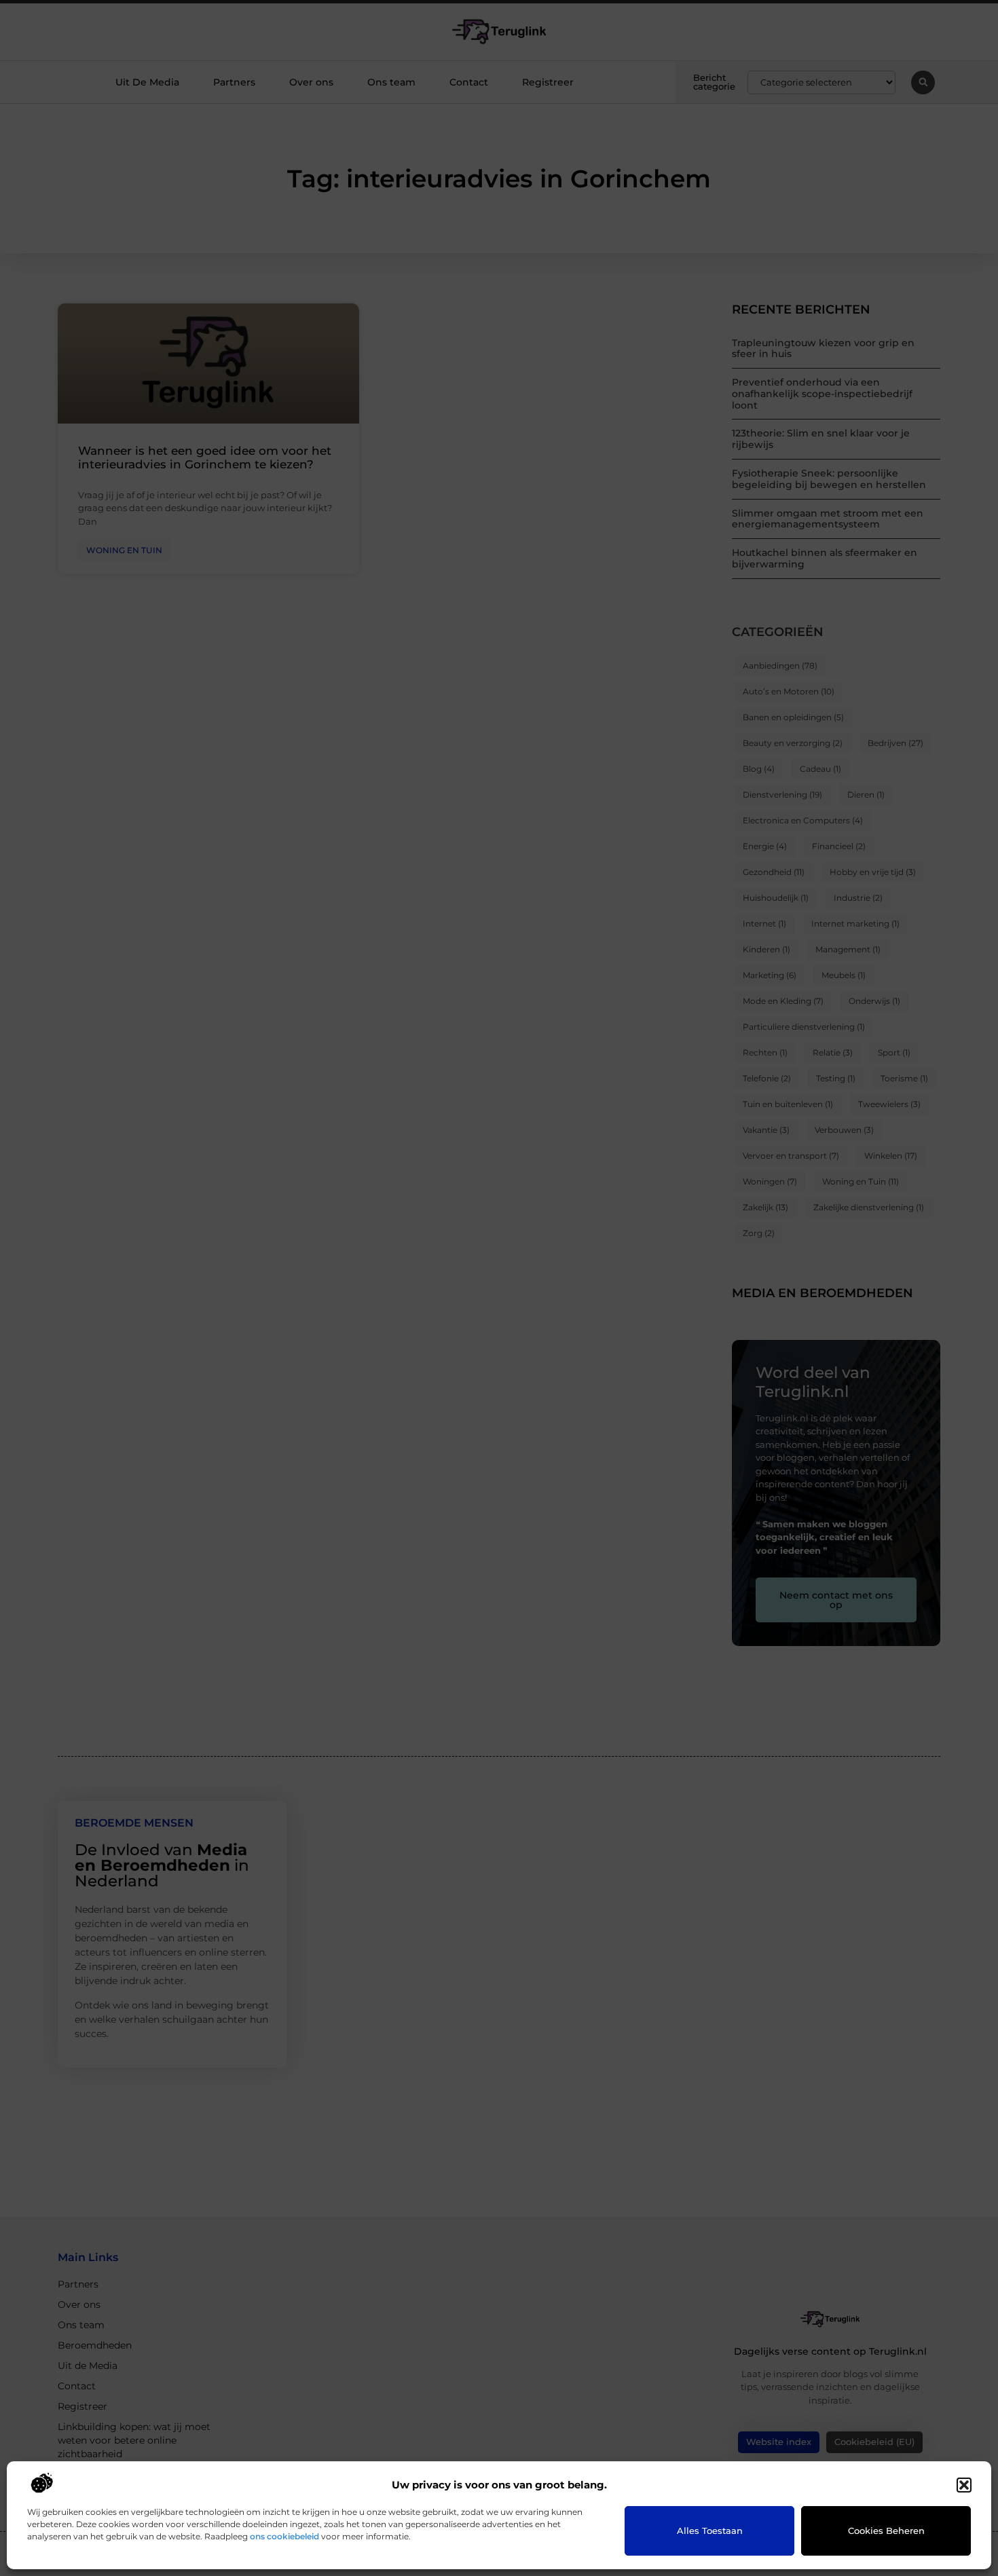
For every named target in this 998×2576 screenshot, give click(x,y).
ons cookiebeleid (284, 2536)
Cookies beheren (886, 2531)
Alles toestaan (710, 2531)
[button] (964, 2485)
